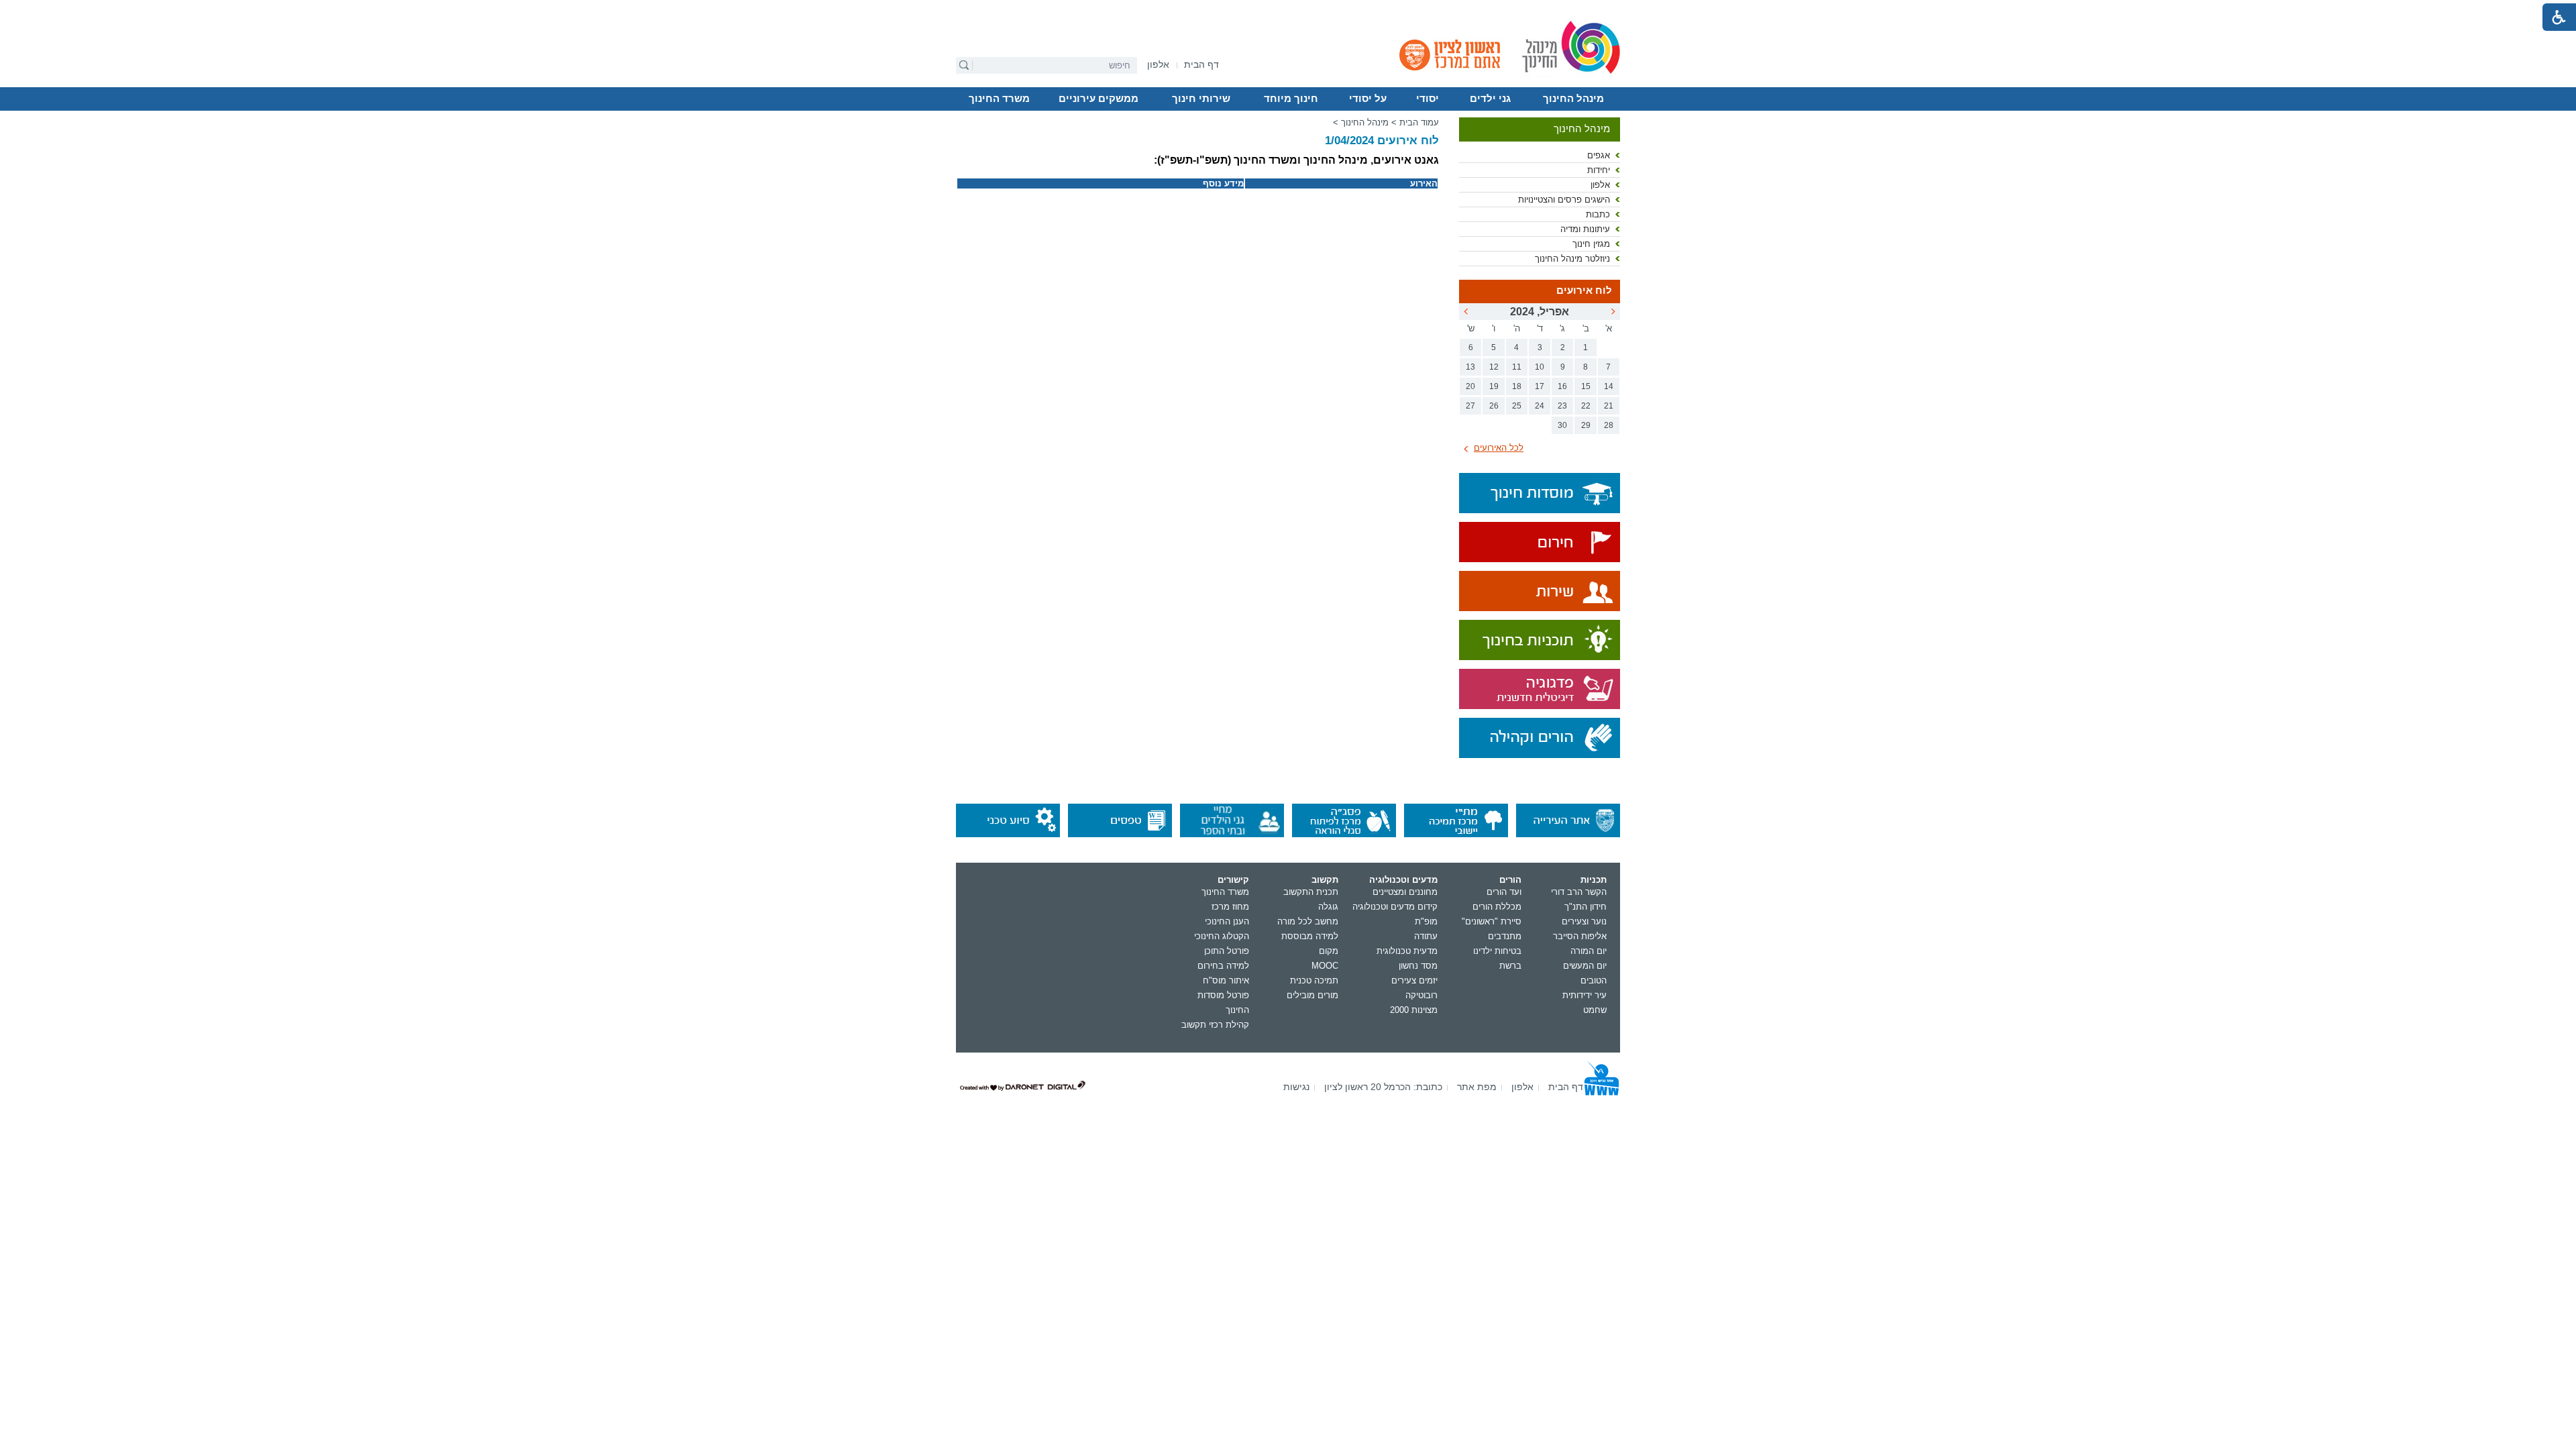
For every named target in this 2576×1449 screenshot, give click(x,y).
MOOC (1325, 966)
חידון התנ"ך (1586, 907)
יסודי (1428, 99)
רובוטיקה (1421, 995)
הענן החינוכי (1227, 921)
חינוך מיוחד (1291, 99)
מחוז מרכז (1230, 907)
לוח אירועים (1584, 290)
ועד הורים (1504, 892)
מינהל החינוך (1573, 99)
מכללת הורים (1497, 907)
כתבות (1598, 214)
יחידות (1599, 170)
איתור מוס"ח (1226, 980)
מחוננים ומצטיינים (1405, 892)
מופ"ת (1426, 921)
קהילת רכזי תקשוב (1215, 1025)
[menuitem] (1158, 65)
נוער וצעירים (1584, 921)
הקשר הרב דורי (1579, 892)
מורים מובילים (1312, 995)
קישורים (1233, 880)
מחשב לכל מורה (1308, 921)
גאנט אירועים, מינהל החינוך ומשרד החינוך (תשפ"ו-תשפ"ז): (1296, 160)
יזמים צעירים (1414, 980)
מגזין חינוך (1591, 244)
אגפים (1599, 155)
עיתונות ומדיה (1585, 229)
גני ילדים (1490, 99)
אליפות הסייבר (1580, 936)
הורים (1510, 880)
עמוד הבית (1419, 122)
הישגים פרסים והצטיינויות (1564, 200)
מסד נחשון (1418, 966)
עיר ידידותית (1585, 995)
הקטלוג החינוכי (1222, 936)
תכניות (1594, 880)
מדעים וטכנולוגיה (1403, 880)
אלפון (1600, 185)
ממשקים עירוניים (1098, 99)
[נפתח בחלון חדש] (1540, 543)
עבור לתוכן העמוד (1288, 10)
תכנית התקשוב (1311, 892)
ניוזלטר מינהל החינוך (1572, 259)
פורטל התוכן (1227, 951)
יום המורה (1589, 951)
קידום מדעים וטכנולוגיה (1395, 907)
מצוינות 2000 (1414, 1010)
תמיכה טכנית (1314, 980)
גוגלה (1328, 907)
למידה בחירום (1223, 966)
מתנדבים (1505, 936)
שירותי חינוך (1201, 99)
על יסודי (1368, 99)
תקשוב (1325, 880)
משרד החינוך (999, 99)
